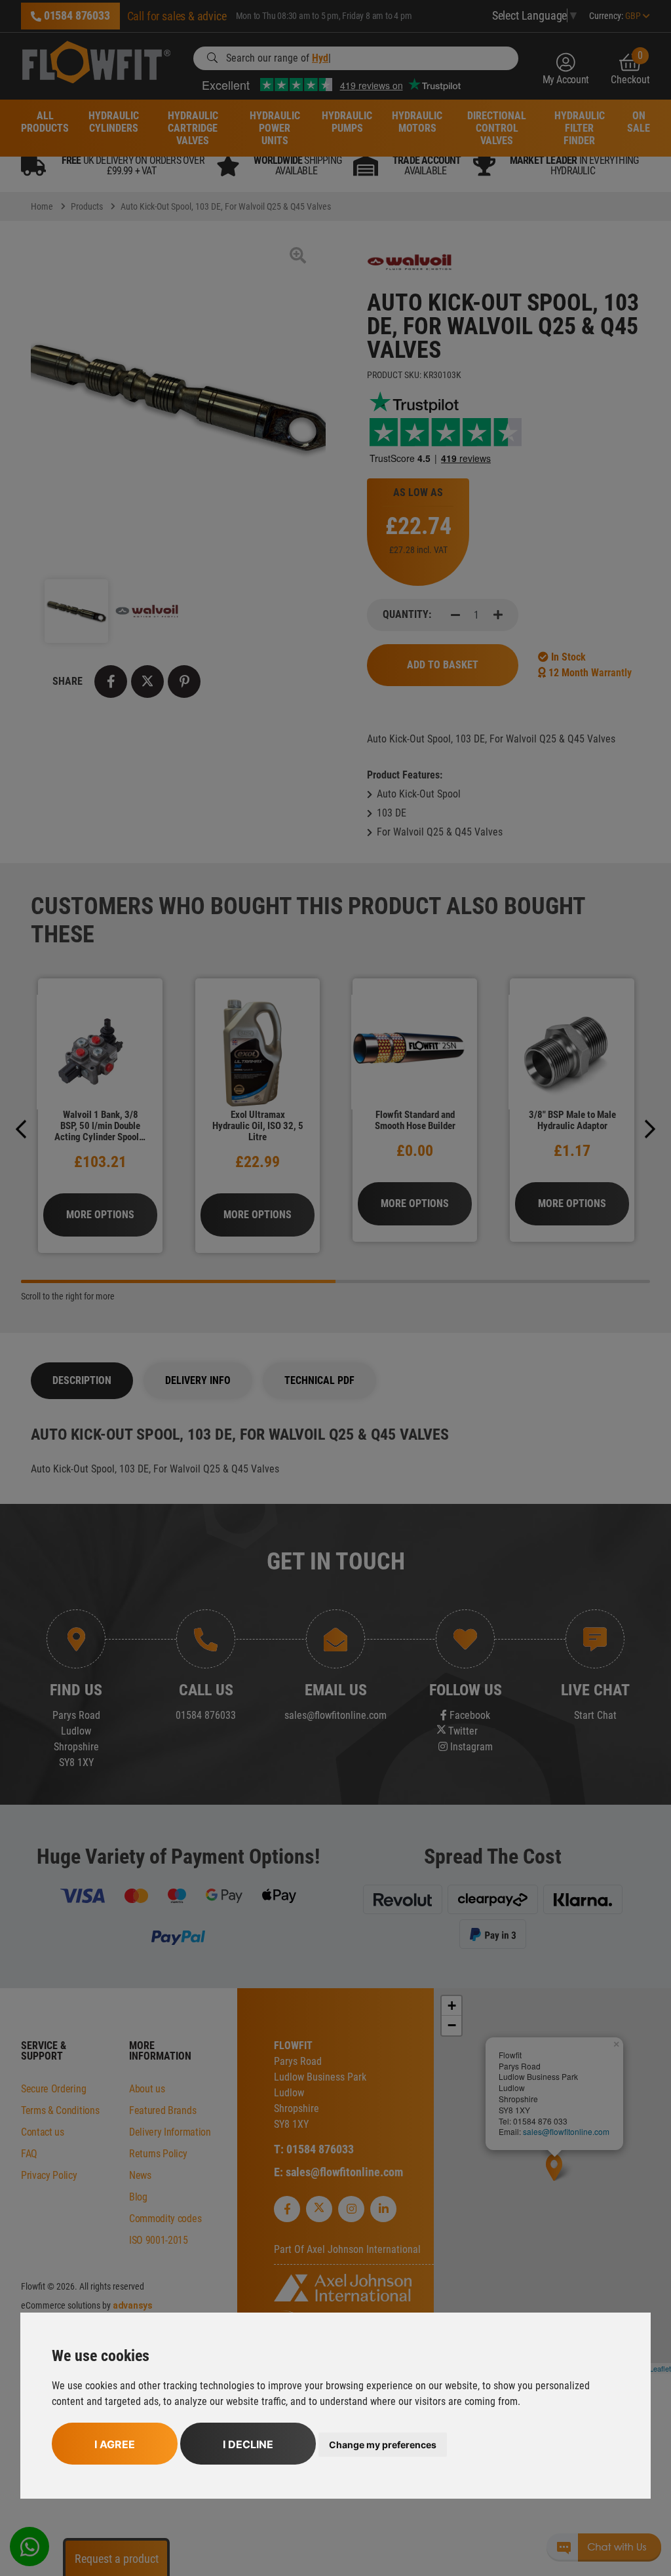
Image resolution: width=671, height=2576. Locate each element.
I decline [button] (248, 2444)
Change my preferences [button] (383, 2445)
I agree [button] (115, 2444)
